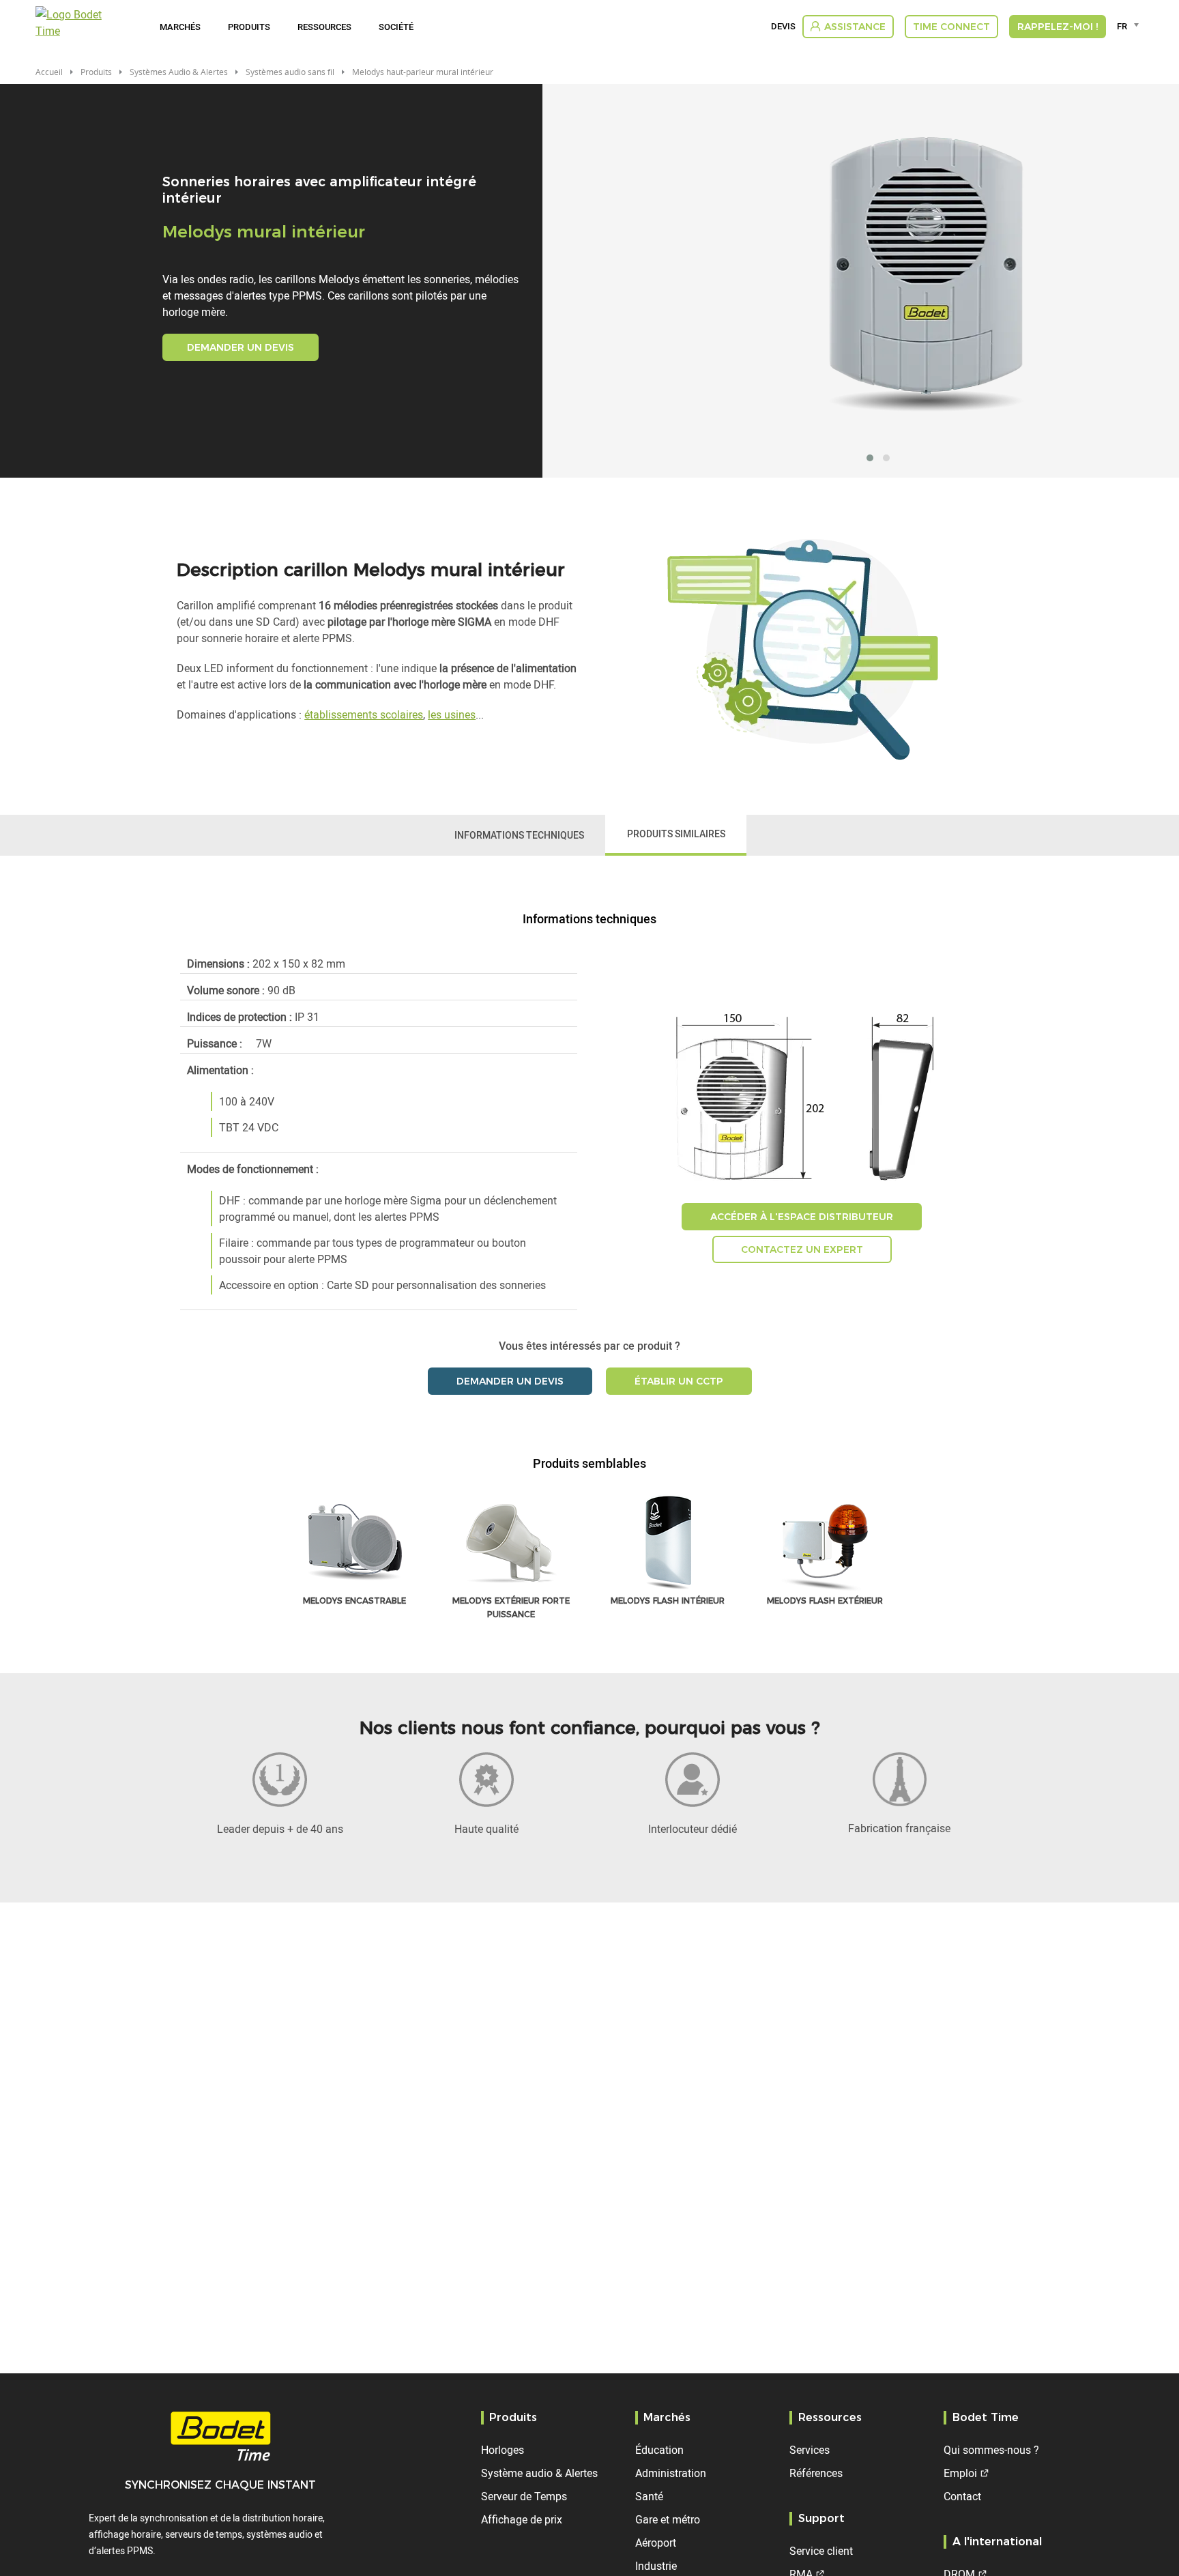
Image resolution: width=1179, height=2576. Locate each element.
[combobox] (1130, 26)
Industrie (656, 2566)
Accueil (49, 72)
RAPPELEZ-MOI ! (1058, 27)
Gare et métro (668, 2519)
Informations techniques (519, 835)
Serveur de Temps (524, 2496)
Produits (249, 27)
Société (396, 27)
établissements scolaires (364, 714)
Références (816, 2473)
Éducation (659, 2450)
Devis (783, 27)
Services (810, 2450)
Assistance (855, 27)
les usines (452, 714)
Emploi (960, 2473)
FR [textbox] (1122, 26)
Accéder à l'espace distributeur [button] (802, 1217)
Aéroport (656, 2543)
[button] (870, 458)
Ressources (324, 27)
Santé (649, 2496)
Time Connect (951, 27)
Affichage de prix (522, 2519)
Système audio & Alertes (539, 2473)
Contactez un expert (802, 1249)
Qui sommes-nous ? (991, 2450)
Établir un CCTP (679, 1381)
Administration (671, 2473)
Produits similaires (676, 834)
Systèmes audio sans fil (290, 72)
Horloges (503, 2450)
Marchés (180, 27)
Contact (962, 2496)
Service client (821, 2551)
